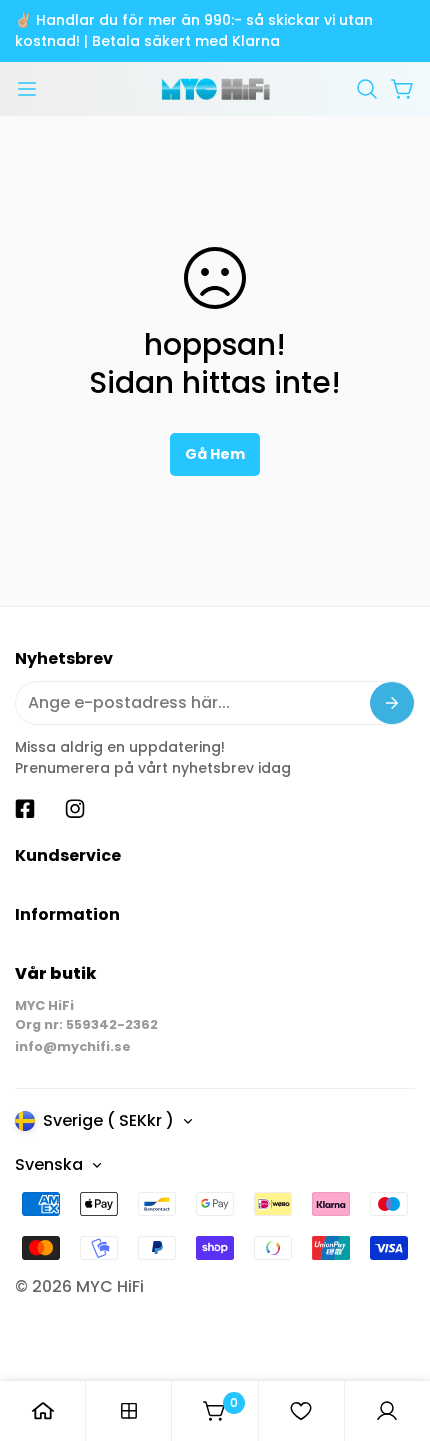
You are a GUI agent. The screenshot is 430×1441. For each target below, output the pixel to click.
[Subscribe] (392, 703)
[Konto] (387, 1411)
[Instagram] (75, 809)
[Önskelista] (301, 1411)
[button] (367, 89)
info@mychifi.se (73, 1046)
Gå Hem (215, 454)
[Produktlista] (129, 1411)
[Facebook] (25, 809)
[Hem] (43, 1411)
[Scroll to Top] (394, 1335)
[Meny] (27, 89)
